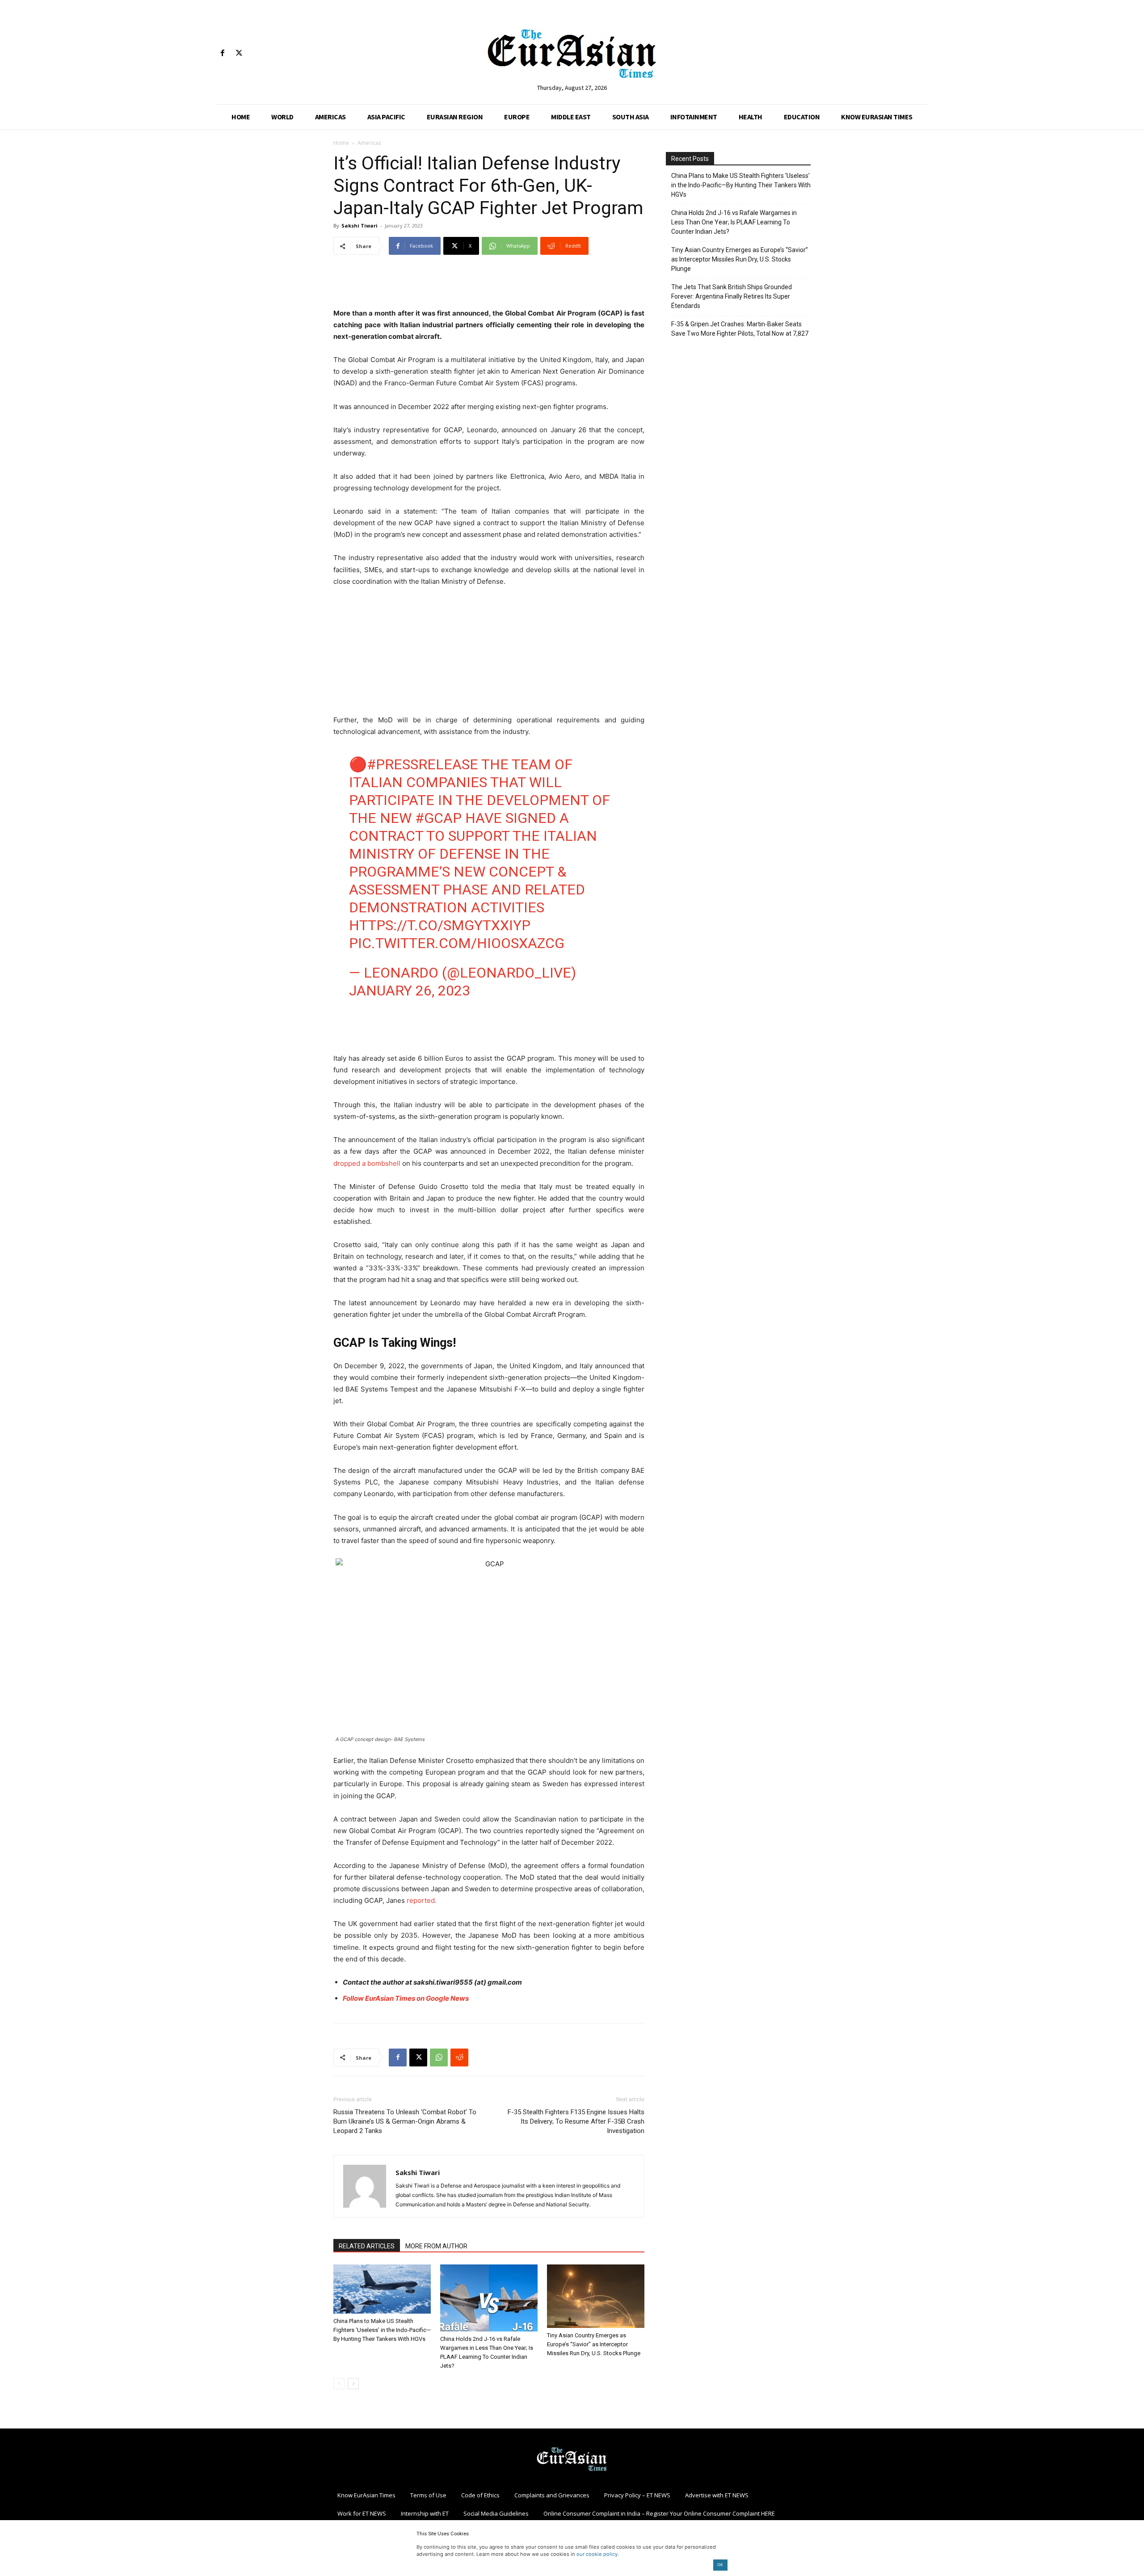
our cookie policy (597, 2554)
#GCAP (438, 818)
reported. (422, 1900)
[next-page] (353, 2384)
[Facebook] (222, 53)
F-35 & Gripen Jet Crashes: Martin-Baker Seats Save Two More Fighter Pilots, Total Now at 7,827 (740, 329)
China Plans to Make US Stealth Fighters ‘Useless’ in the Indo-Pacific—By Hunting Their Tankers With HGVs (382, 2330)
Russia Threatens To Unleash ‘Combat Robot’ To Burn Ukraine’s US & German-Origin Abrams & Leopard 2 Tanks (405, 2121)
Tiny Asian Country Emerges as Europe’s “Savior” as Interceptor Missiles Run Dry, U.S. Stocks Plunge (594, 2344)
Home (341, 143)
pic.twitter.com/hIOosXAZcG (457, 943)
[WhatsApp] (439, 2057)
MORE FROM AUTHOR (436, 2246)
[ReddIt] (459, 2057)
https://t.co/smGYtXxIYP (440, 925)
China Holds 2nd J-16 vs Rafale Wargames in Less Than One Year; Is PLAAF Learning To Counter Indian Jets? (734, 222)
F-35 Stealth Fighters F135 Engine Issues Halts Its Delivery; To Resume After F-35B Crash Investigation (576, 2121)
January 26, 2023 (410, 991)
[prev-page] (339, 2384)
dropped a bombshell (367, 1163)
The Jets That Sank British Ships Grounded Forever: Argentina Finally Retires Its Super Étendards (732, 296)
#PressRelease (423, 764)
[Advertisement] (489, 285)
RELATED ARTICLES (367, 2246)
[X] (239, 53)
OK (720, 2565)
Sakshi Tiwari (360, 226)
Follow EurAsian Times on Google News (406, 1998)
